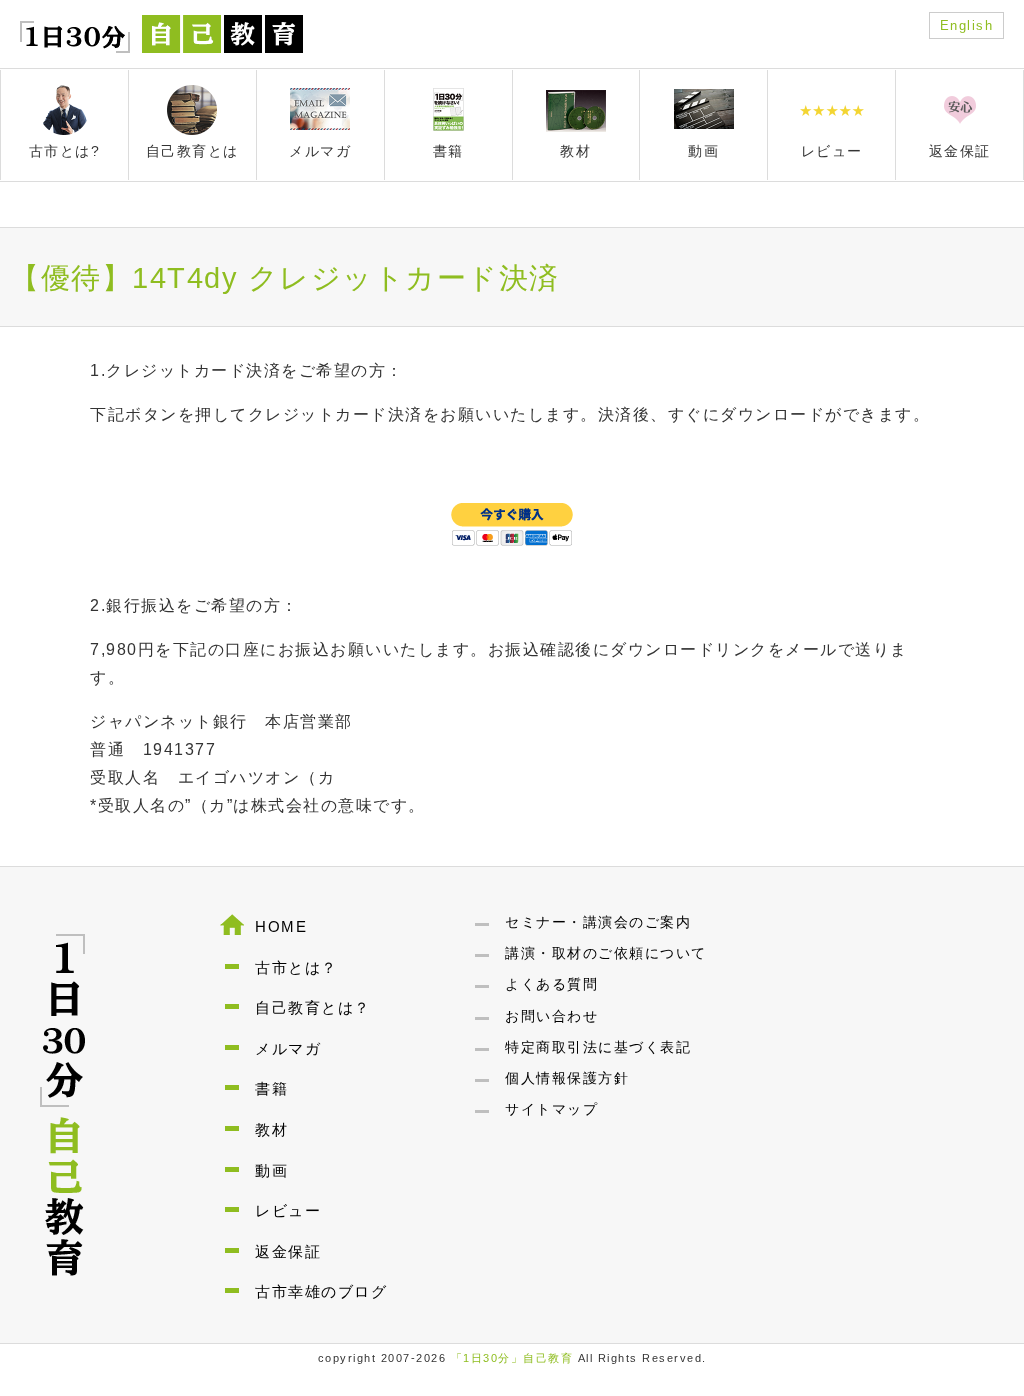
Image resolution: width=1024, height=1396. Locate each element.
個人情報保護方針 (567, 1078)
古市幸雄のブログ (321, 1291)
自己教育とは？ (313, 1007)
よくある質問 (551, 984)
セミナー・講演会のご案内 (598, 922)
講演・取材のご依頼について (606, 953)
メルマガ (288, 1048)
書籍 (271, 1088)
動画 (271, 1170)
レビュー (288, 1210)
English (967, 25)
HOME (281, 926)
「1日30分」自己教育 (512, 1358)
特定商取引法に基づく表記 (598, 1047)
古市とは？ (296, 967)
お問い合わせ (551, 1016)
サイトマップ (551, 1109)
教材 (271, 1129)
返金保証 (288, 1251)
